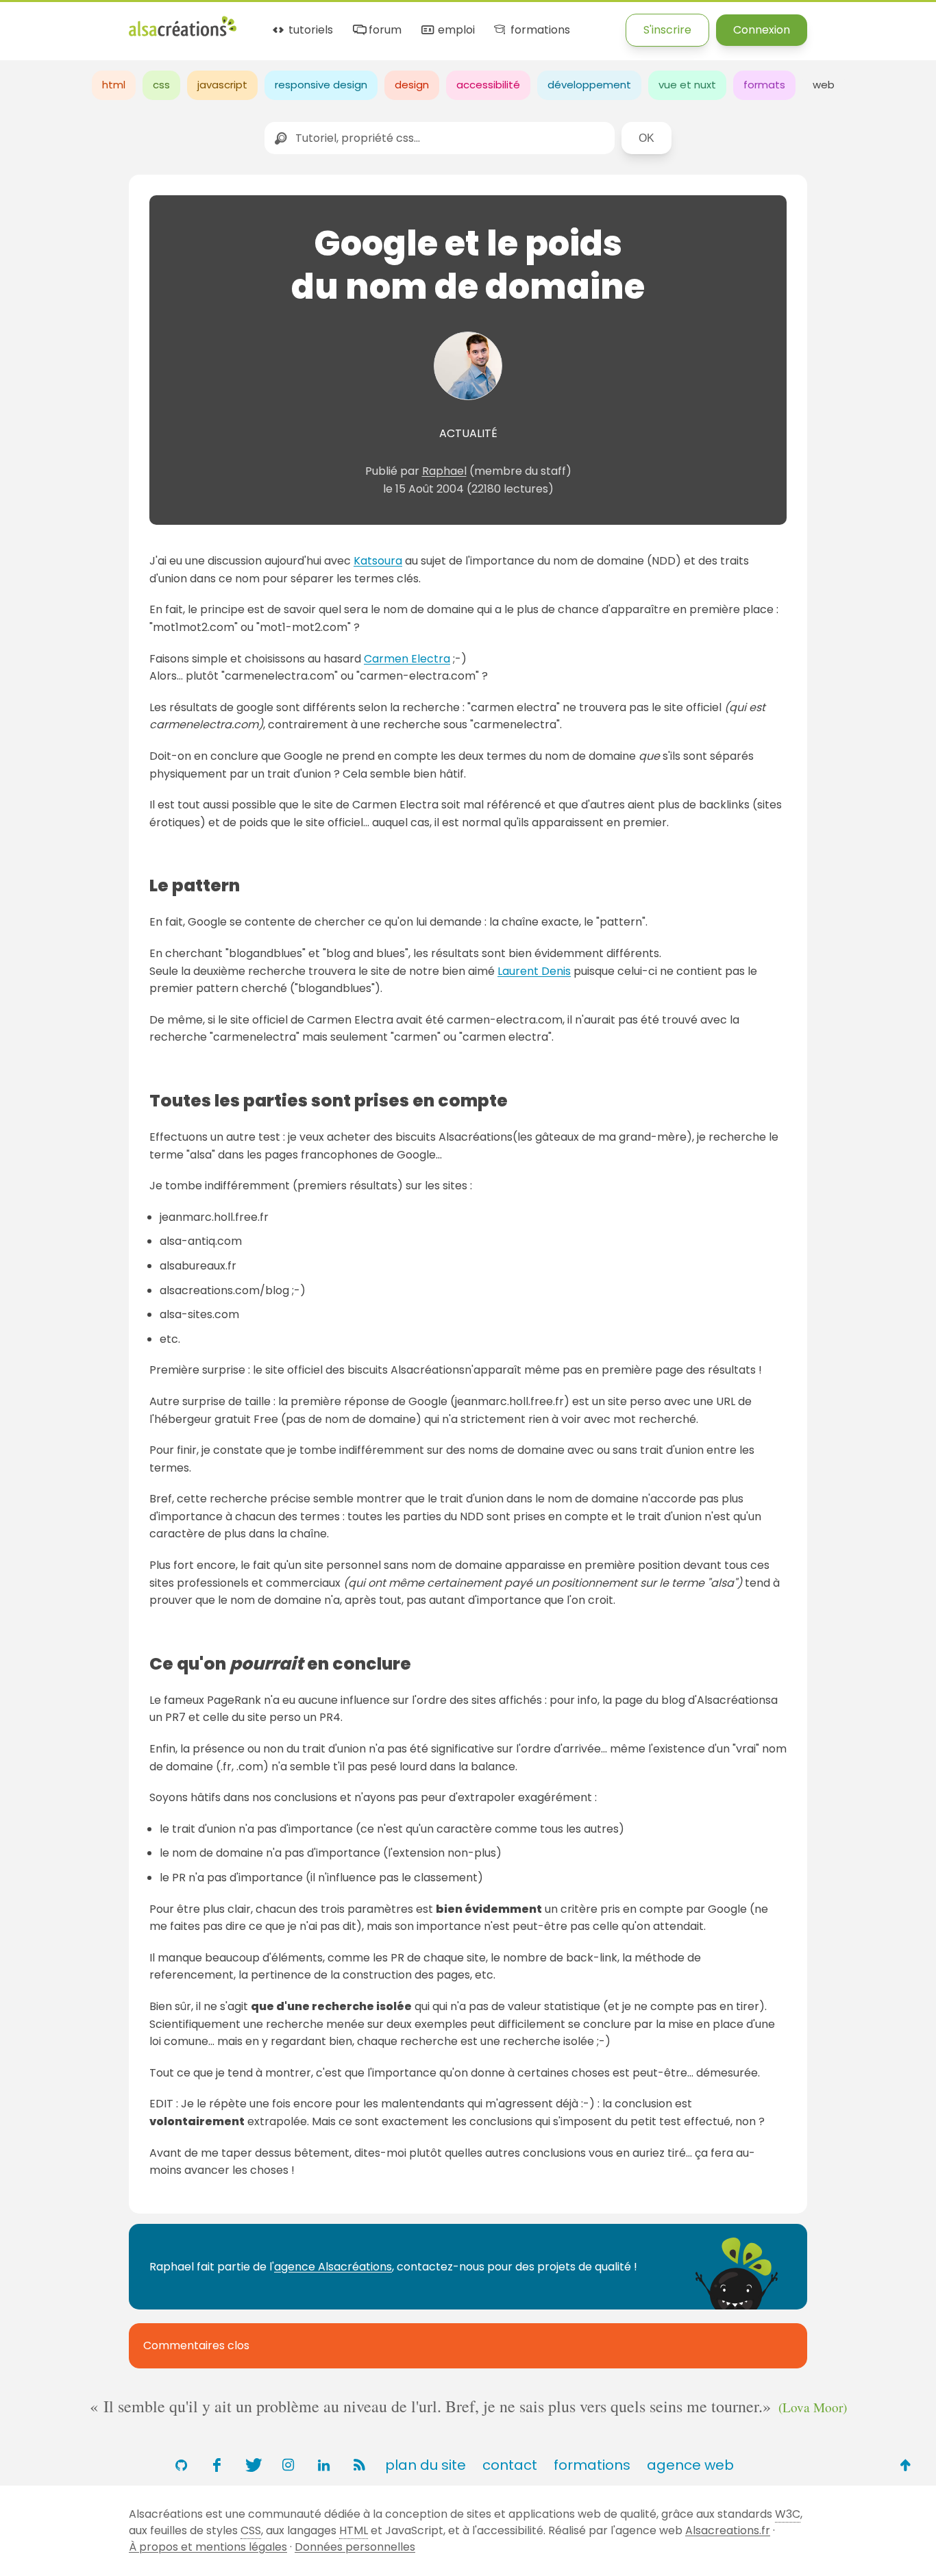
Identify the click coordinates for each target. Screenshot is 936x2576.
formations (539, 30)
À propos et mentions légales (208, 2547)
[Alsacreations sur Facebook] (217, 2465)
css (161, 85)
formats (764, 85)
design (412, 85)
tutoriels (309, 30)
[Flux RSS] (359, 2465)
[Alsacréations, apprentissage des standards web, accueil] (183, 35)
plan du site (426, 2465)
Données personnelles (355, 2547)
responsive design (321, 85)
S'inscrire (667, 30)
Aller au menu (37, 22)
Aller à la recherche (249, 22)
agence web (690, 2465)
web (824, 85)
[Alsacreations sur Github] (181, 2465)
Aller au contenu (135, 22)
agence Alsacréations (333, 2267)
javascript (222, 85)
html (114, 85)
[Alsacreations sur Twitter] (252, 2465)
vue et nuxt (687, 85)
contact (510, 2465)
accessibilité (488, 85)
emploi (455, 30)
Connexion (762, 30)
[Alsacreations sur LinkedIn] (323, 2465)
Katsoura (378, 561)
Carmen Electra (407, 659)
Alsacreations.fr (728, 2530)
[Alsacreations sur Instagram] (288, 2465)
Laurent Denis (534, 971)
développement (589, 85)
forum (384, 30)
